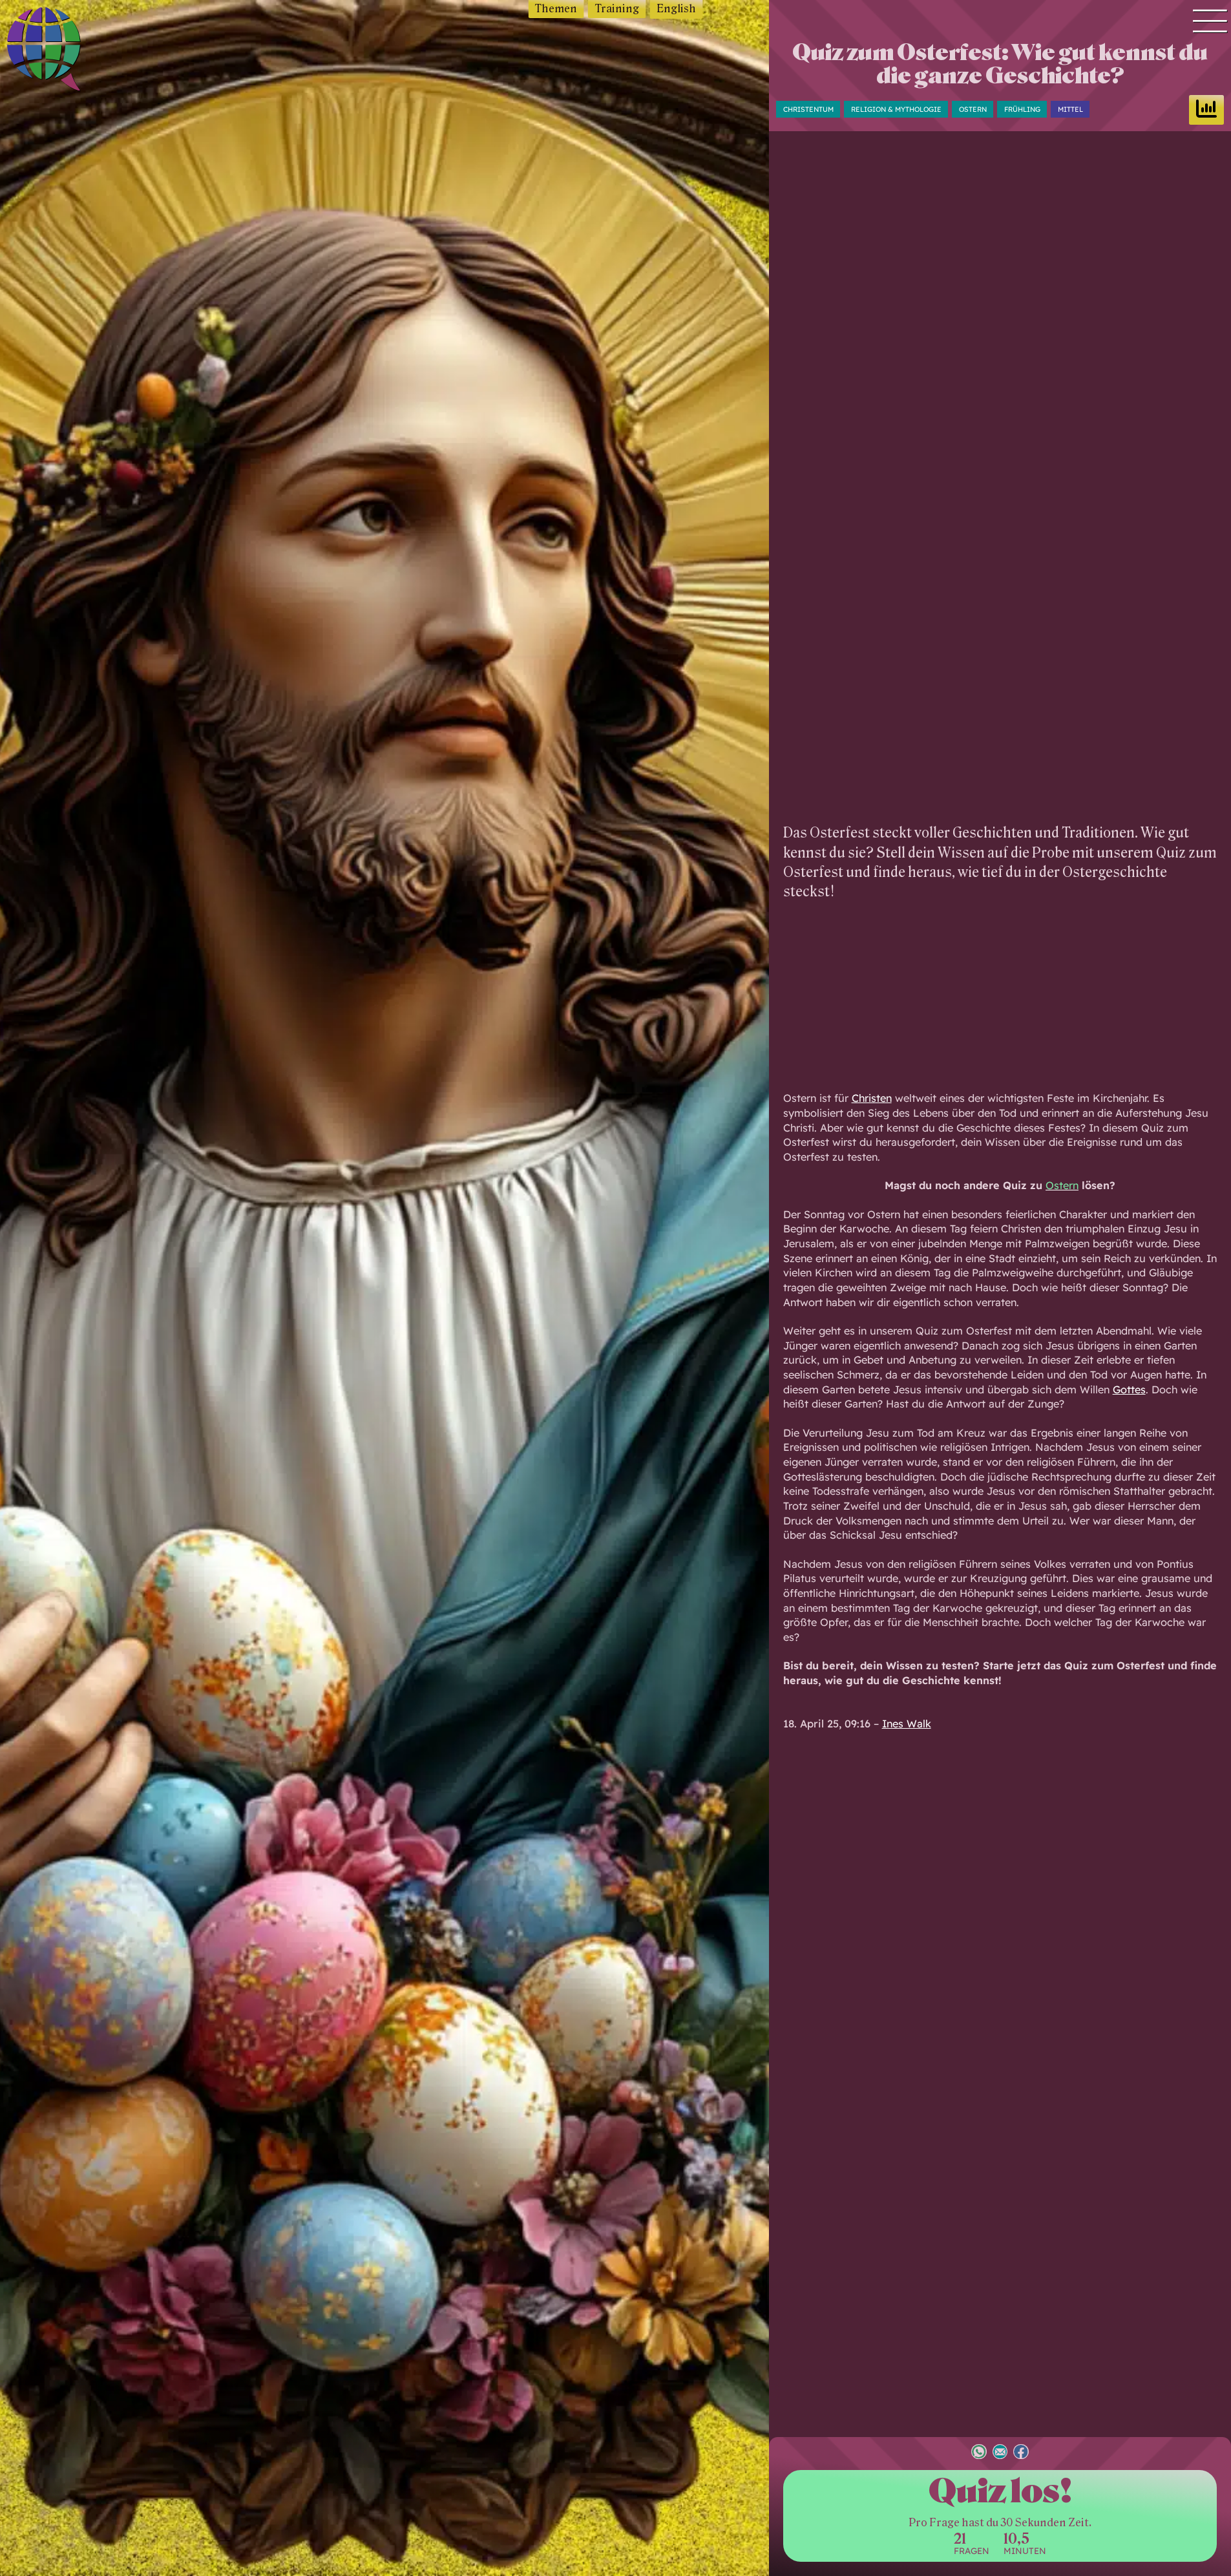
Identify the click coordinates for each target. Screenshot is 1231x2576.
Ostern (973, 109)
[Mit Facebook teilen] (1021, 2453)
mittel (1070, 109)
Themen (556, 9)
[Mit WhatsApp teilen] (979, 2453)
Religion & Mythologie (896, 109)
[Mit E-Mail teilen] (1000, 2453)
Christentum (808, 109)
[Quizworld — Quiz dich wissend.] (72, 51)
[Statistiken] (1206, 110)
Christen (872, 1098)
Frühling (1022, 109)
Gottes (1129, 1389)
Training (617, 9)
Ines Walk (907, 1724)
